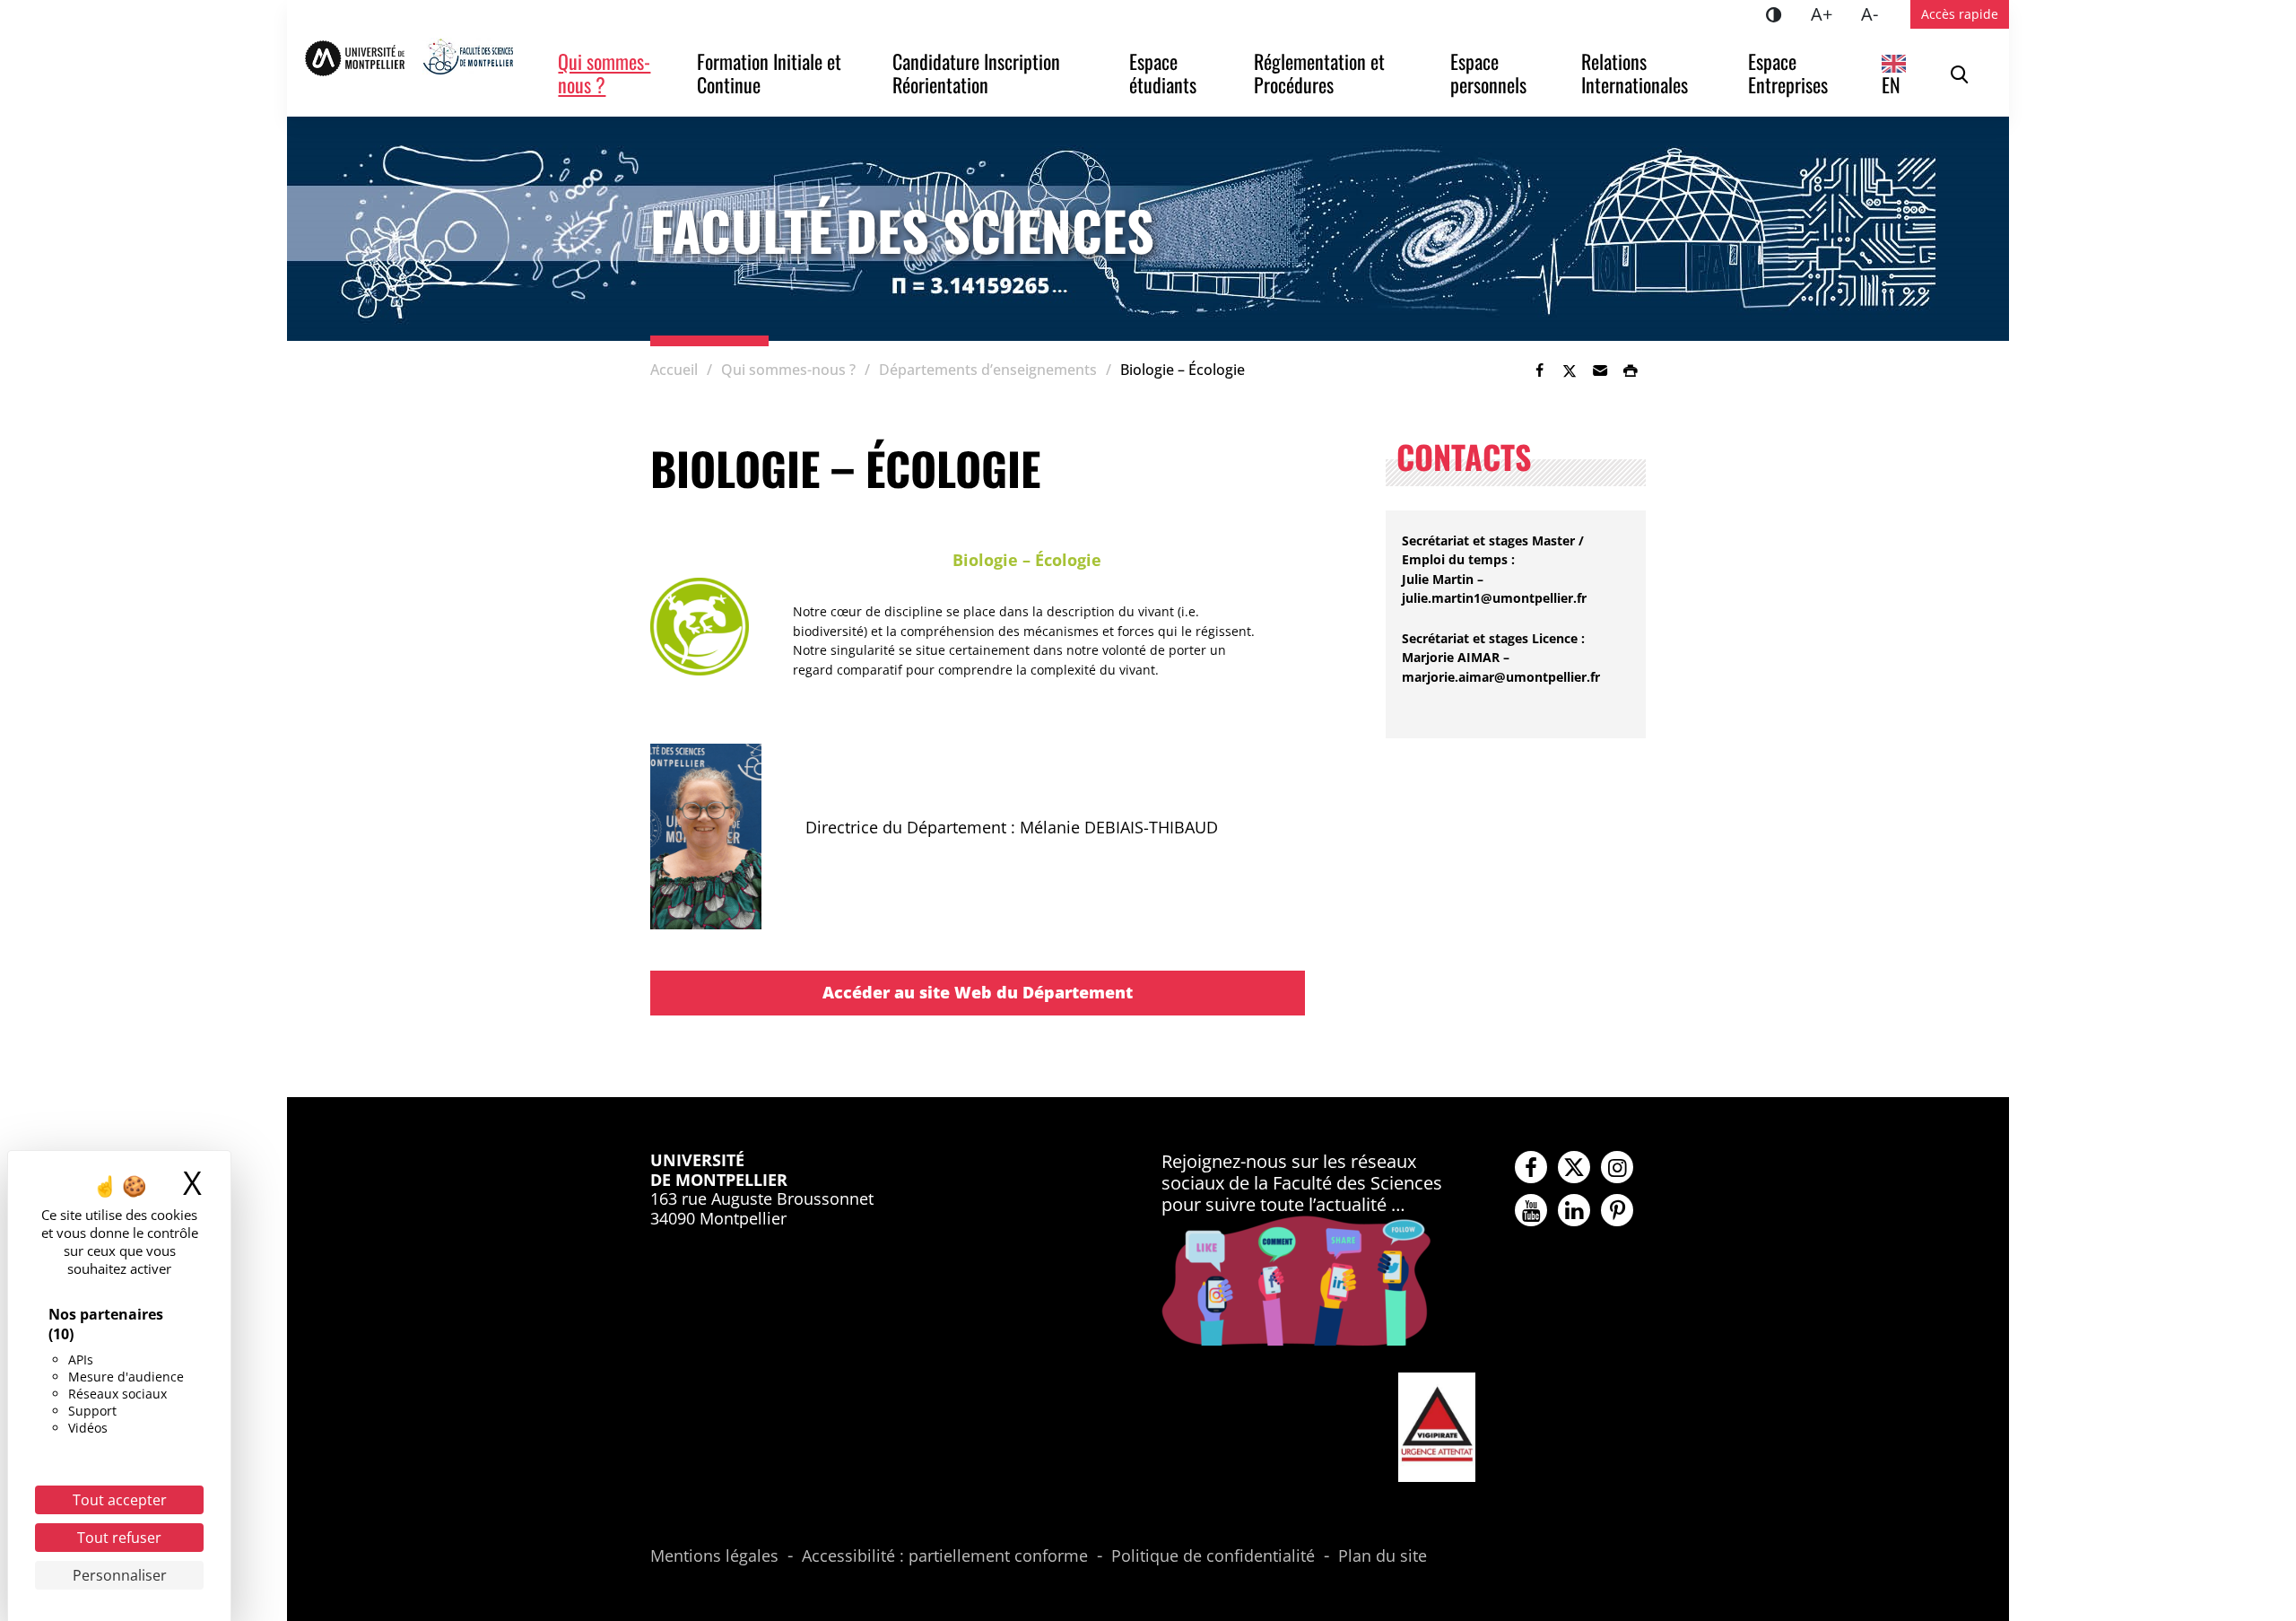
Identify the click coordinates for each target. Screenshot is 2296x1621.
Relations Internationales (1635, 73)
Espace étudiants (1163, 73)
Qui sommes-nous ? (604, 73)
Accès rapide (1960, 14)
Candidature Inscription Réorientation (978, 73)
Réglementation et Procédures (1322, 73)
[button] (1600, 370)
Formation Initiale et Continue (771, 73)
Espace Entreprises (1788, 73)
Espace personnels (1488, 73)
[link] (1539, 370)
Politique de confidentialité (1213, 1556)
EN (1891, 84)
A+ (1829, 13)
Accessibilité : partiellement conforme (945, 1556)
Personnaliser (120, 1575)
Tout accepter (120, 1500)
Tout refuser (119, 1538)
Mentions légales (714, 1556)
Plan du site (1383, 1556)
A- (1877, 13)
